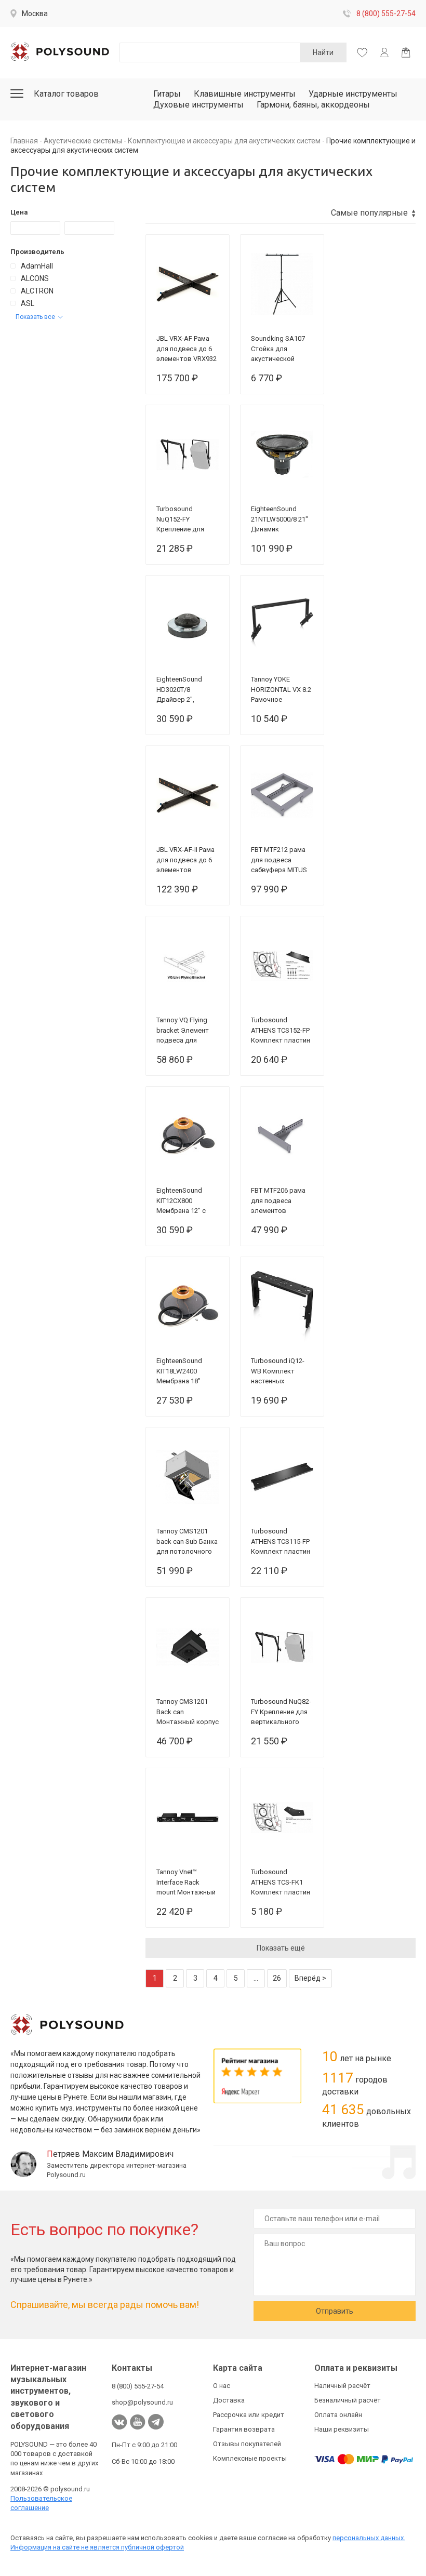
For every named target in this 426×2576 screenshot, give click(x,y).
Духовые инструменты (198, 105)
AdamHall (37, 266)
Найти (323, 52)
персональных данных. (369, 2538)
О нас (222, 2386)
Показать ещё (281, 1948)
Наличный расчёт (342, 2386)
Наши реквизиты (342, 2429)
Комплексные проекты (250, 2458)
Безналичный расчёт (348, 2400)
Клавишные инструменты (245, 94)
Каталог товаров (66, 94)
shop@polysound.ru (142, 2402)
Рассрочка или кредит (249, 2415)
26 (277, 1978)
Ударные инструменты (353, 94)
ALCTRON (37, 291)
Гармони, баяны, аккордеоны (313, 105)
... (256, 1978)
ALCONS (35, 278)
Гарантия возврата (244, 2429)
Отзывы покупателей (247, 2444)
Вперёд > (310, 1978)
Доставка (229, 2400)
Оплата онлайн (338, 2415)
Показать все (35, 317)
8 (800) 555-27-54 (386, 14)
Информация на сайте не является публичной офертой (97, 2547)
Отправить (335, 2311)
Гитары (167, 94)
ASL (28, 303)
